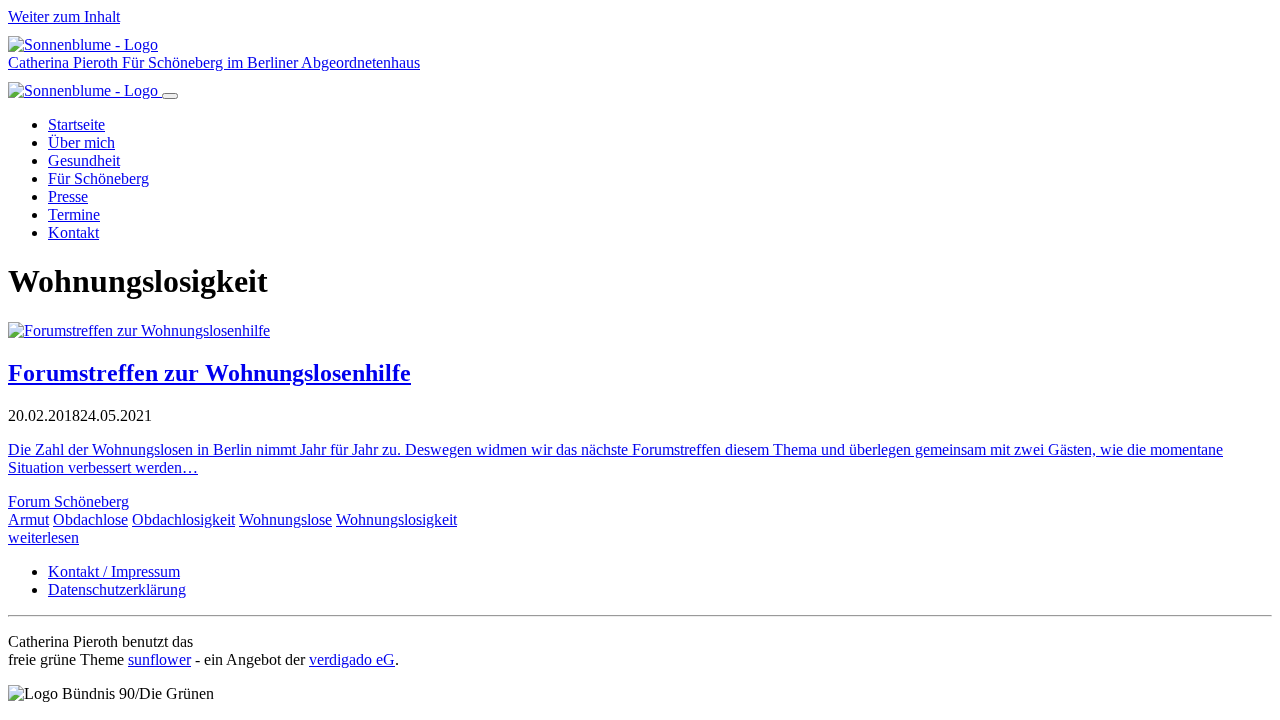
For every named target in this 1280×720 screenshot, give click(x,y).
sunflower (159, 659)
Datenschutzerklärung (117, 589)
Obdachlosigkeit (183, 519)
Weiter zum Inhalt (64, 16)
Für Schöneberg (98, 178)
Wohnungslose (285, 519)
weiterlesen (43, 537)
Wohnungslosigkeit (396, 519)
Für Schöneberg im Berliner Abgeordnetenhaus (271, 62)
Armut (28, 519)
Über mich (81, 142)
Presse (68, 196)
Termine (74, 214)
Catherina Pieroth (65, 62)
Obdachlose (90, 519)
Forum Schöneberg (68, 501)
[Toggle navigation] (170, 96)
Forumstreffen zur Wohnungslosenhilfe (209, 373)
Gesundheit (84, 160)
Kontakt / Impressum (114, 571)
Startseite (76, 124)
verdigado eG (352, 659)
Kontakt (73, 232)
